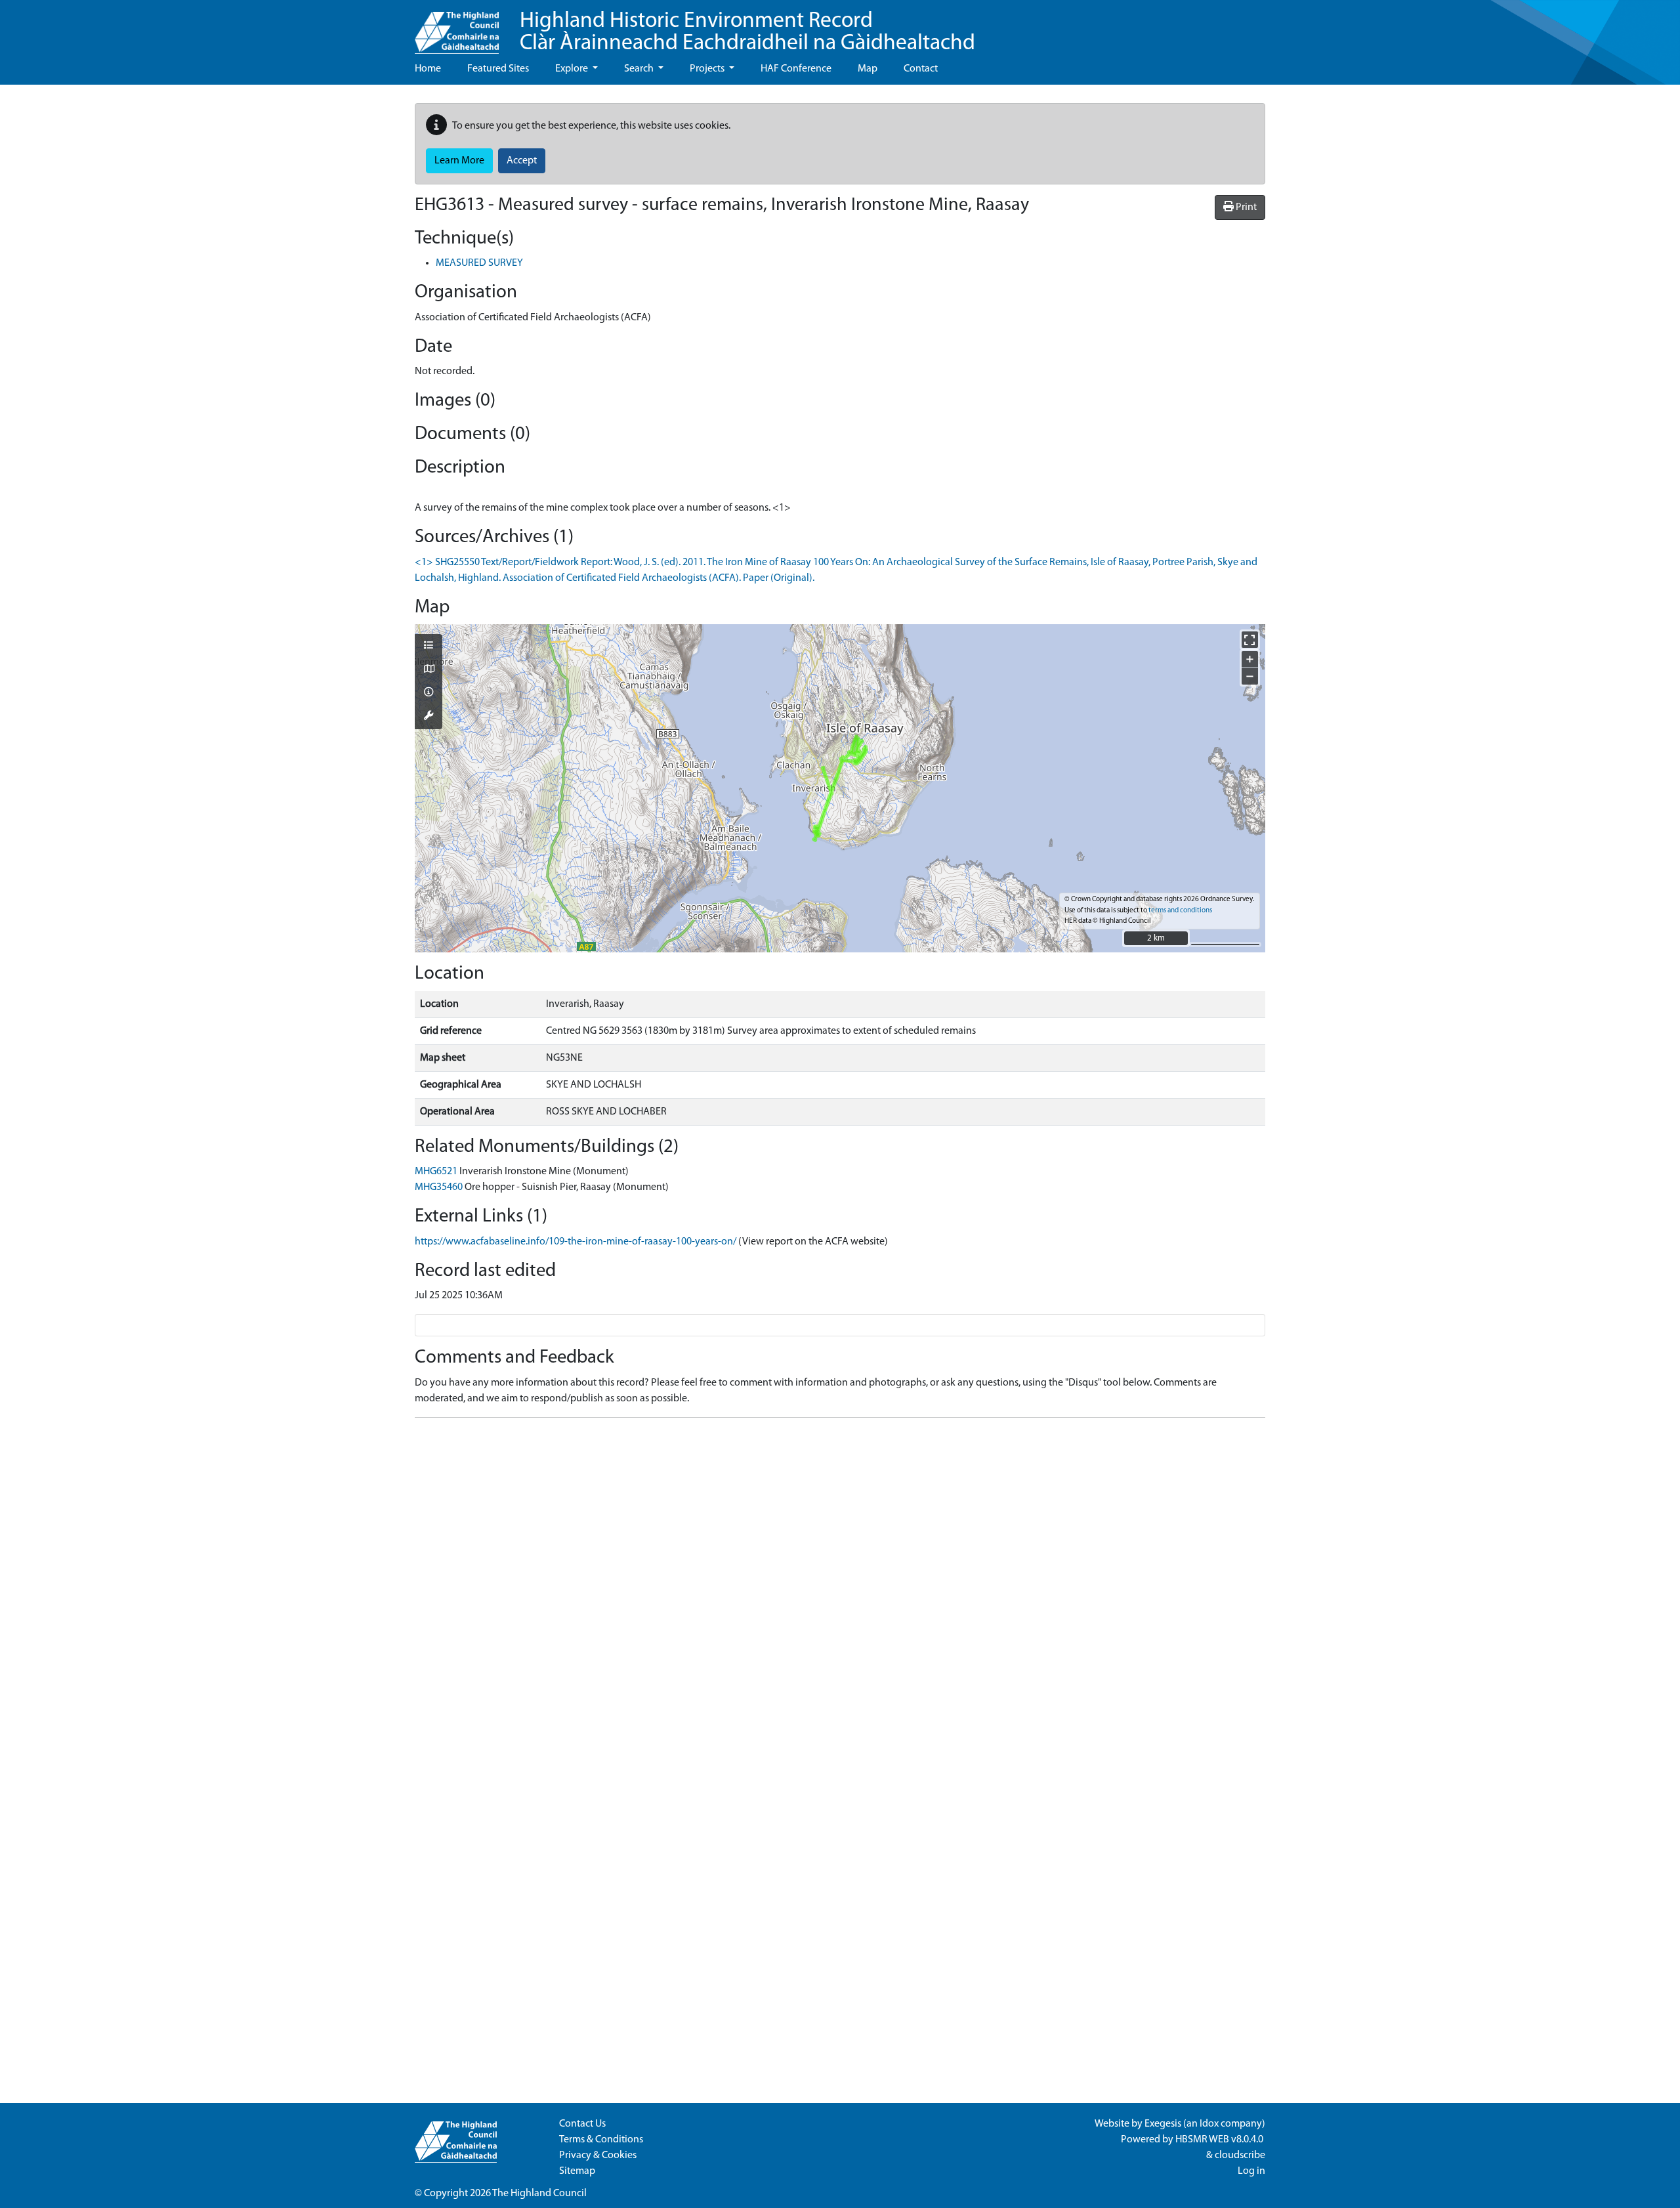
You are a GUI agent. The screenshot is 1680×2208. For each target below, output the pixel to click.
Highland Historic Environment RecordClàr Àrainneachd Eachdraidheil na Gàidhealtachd (747, 32)
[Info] (429, 693)
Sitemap (577, 2171)
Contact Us (582, 2124)
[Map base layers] (429, 670)
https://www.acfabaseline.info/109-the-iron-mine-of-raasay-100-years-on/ (576, 1242)
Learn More (459, 161)
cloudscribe (1240, 2155)
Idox (1209, 2124)
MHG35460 (439, 1187)
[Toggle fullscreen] (1250, 640)
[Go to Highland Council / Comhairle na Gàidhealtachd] (457, 27)
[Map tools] (429, 717)
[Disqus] (840, 1592)
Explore (573, 69)
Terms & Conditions (601, 2140)
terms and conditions (1180, 911)
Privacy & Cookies (598, 2155)
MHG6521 (436, 1172)
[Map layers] (429, 647)
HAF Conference (796, 69)
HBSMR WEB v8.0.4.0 (1220, 2140)
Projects (708, 69)
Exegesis (1163, 2124)
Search (640, 69)
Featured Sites (498, 69)
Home (428, 69)
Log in (1251, 2171)
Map (868, 69)
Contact (921, 69)
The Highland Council (539, 2194)
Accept (522, 161)
